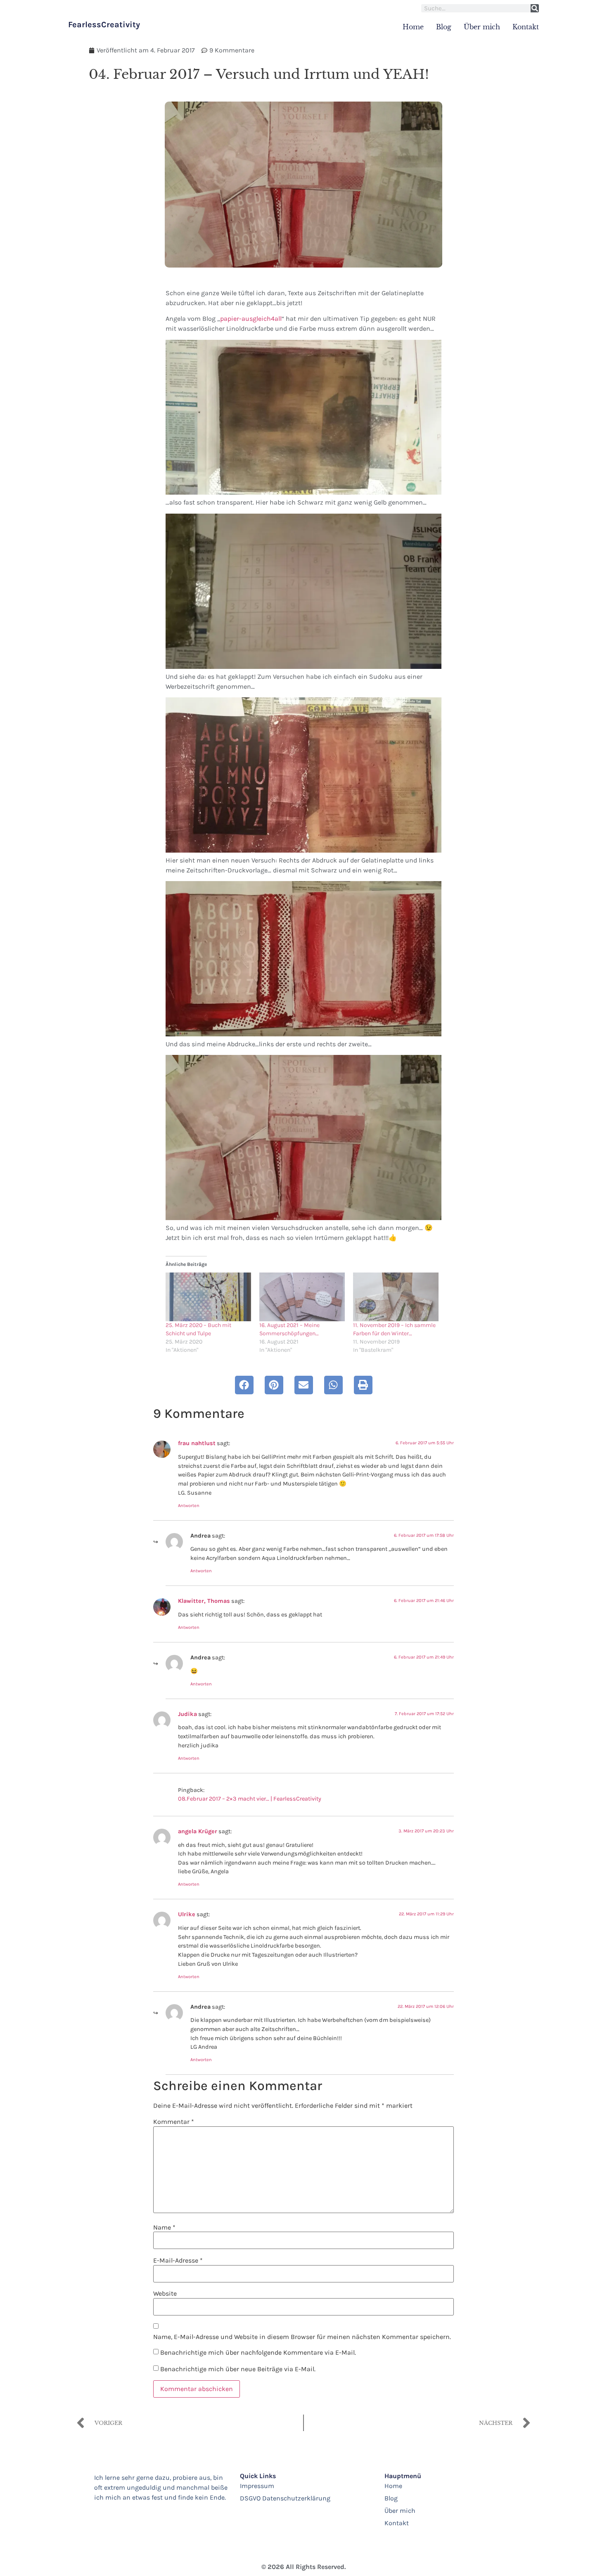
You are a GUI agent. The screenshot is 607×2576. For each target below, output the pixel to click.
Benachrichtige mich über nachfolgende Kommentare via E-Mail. (258, 2352)
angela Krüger (198, 1831)
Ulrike (187, 1914)
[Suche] (535, 8)
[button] (244, 1385)
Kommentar (174, 2122)
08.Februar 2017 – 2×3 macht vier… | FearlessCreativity (250, 1799)
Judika (187, 1714)
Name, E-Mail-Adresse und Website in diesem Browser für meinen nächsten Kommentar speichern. (302, 2337)
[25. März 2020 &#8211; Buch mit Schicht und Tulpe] (208, 1297)
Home (413, 27)
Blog (444, 27)
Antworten (189, 1506)
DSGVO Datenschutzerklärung (285, 2498)
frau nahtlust (197, 1443)
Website (165, 2294)
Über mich (482, 27)
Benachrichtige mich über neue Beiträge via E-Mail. (238, 2369)
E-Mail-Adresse (178, 2261)
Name (164, 2228)
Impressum (257, 2486)
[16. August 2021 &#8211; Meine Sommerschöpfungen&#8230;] (302, 1297)
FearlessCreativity (104, 25)
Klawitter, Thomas (204, 1601)
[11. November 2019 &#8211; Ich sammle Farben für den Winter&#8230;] (396, 1297)
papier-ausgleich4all (251, 319)
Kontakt (526, 27)
